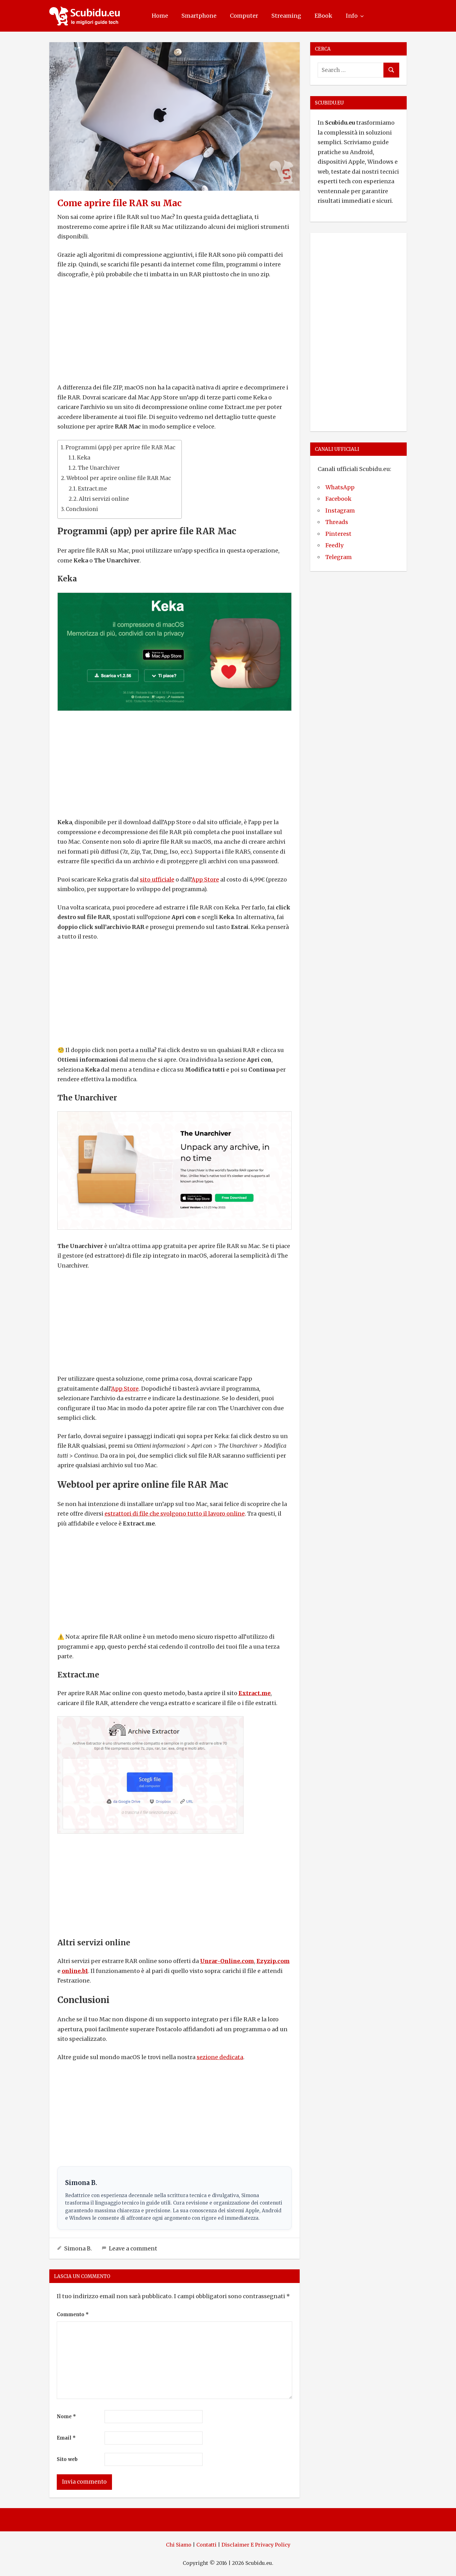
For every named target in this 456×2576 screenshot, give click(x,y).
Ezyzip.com (273, 1961)
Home (160, 16)
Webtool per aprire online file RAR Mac (119, 478)
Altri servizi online (104, 499)
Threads (337, 522)
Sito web (67, 2459)
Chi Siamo (179, 2545)
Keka (84, 458)
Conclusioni (82, 509)
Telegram (339, 557)
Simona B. (78, 2248)
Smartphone (199, 16)
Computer (244, 16)
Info (352, 16)
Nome (66, 2416)
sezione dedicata (220, 2057)
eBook (323, 16)
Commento (73, 2314)
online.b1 (75, 1971)
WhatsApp (340, 487)
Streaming (286, 16)
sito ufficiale (157, 879)
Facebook (338, 499)
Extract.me (92, 489)
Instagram (340, 511)
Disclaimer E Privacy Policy (256, 2545)
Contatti (206, 2545)
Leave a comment (133, 2248)
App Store (205, 879)
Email (66, 2438)
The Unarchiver (99, 468)
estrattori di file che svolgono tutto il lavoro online (175, 1514)
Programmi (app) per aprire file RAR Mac (120, 447)
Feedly (334, 545)
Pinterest (338, 534)
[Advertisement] (175, 331)
